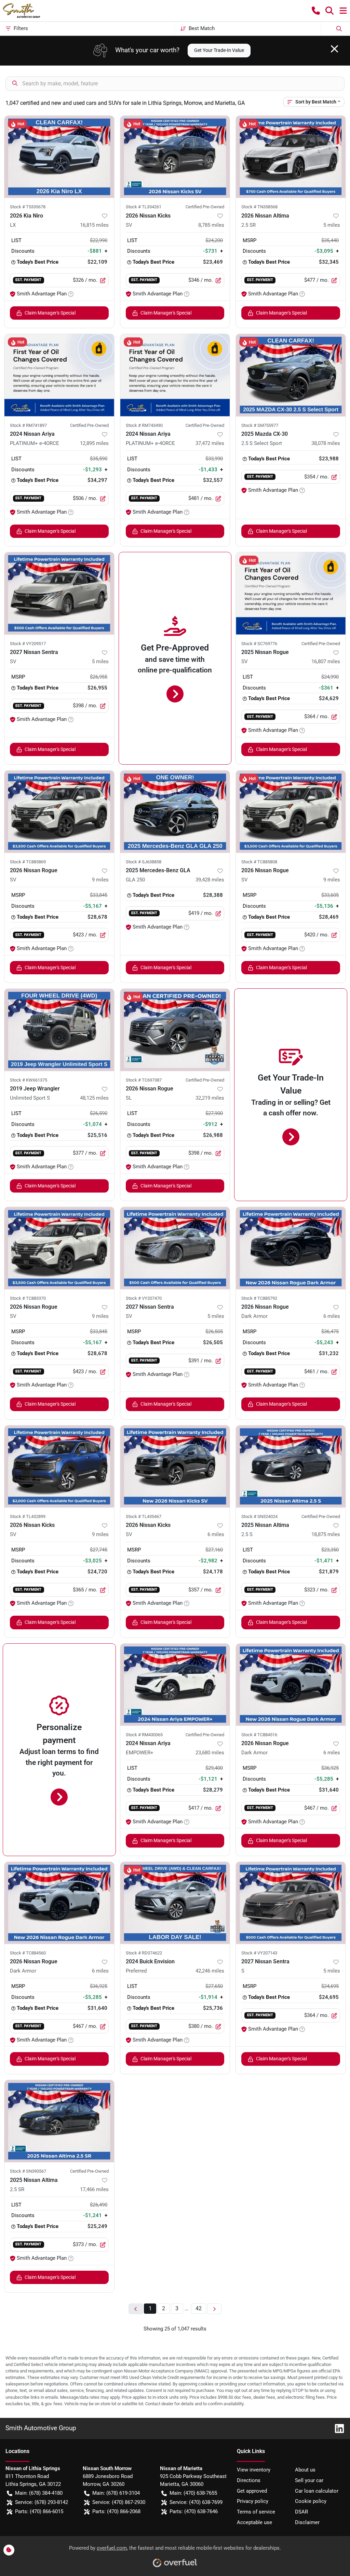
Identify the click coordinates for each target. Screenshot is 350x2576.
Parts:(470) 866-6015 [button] (39, 2511)
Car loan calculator (317, 2491)
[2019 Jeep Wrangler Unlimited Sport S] (59, 1030)
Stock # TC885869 (28, 862)
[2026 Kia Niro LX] (59, 157)
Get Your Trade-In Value (219, 50)
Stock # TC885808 (259, 862)
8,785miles (211, 225)
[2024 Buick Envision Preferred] (175, 1903)
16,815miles (94, 225)
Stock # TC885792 (259, 1298)
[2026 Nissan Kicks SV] (175, 157)
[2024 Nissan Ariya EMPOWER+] (175, 1685)
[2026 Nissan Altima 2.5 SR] (291, 157)
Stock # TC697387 (144, 1080)
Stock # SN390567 (28, 2171)
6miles (332, 1316)
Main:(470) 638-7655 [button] (193, 2493)
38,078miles (326, 443)
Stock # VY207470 (144, 1298)
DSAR (301, 2512)
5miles (332, 225)
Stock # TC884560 (28, 1953)
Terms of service (256, 2512)
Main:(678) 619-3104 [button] (116, 2493)
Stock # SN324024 (259, 1516)
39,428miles (210, 880)
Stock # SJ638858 (144, 862)
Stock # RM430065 (144, 1735)
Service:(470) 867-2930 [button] (119, 2502)
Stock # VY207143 (259, 1953)
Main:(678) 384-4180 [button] (39, 2493)
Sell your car (309, 2480)
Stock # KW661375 (29, 1080)
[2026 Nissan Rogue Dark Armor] (291, 1248)
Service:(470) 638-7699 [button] (196, 2502)
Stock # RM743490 (144, 425)
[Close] (334, 49)
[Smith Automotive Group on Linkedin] (337, 2428)
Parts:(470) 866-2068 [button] (116, 2511)
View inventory (254, 2470)
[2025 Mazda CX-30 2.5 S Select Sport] (291, 375)
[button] (316, 11)
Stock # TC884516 (259, 1735)
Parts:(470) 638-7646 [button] (194, 2511)
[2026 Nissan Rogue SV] (59, 811)
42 (199, 2308)
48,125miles (94, 1098)
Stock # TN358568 (259, 207)
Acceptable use (254, 2522)
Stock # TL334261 (144, 207)
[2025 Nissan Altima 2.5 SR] (59, 2121)
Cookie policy (311, 2501)
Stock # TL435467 (144, 1516)
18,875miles (326, 1534)
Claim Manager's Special (50, 313)
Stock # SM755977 (260, 425)
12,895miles (94, 443)
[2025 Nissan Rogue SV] (291, 593)
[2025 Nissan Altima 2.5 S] (291, 1466)
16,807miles (326, 662)
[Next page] (214, 2309)
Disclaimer (307, 2522)
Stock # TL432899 (28, 1516)
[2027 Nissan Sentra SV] (59, 593)
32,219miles (210, 1098)
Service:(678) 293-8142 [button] (42, 2502)
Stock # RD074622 (144, 1953)
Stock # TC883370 (28, 1298)
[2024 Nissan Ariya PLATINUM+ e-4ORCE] (59, 375)
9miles (100, 880)
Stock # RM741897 (28, 425)
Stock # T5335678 (28, 207)
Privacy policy (253, 2501)
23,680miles (210, 1753)
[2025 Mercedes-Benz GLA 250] (175, 811)
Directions (249, 2480)
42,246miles (210, 1971)
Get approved (252, 2491)
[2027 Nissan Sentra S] (291, 1903)
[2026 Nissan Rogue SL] (175, 1030)
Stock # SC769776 (259, 644)
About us (305, 2470)
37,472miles (210, 443)
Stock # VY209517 (28, 644)
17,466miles (94, 2189)
